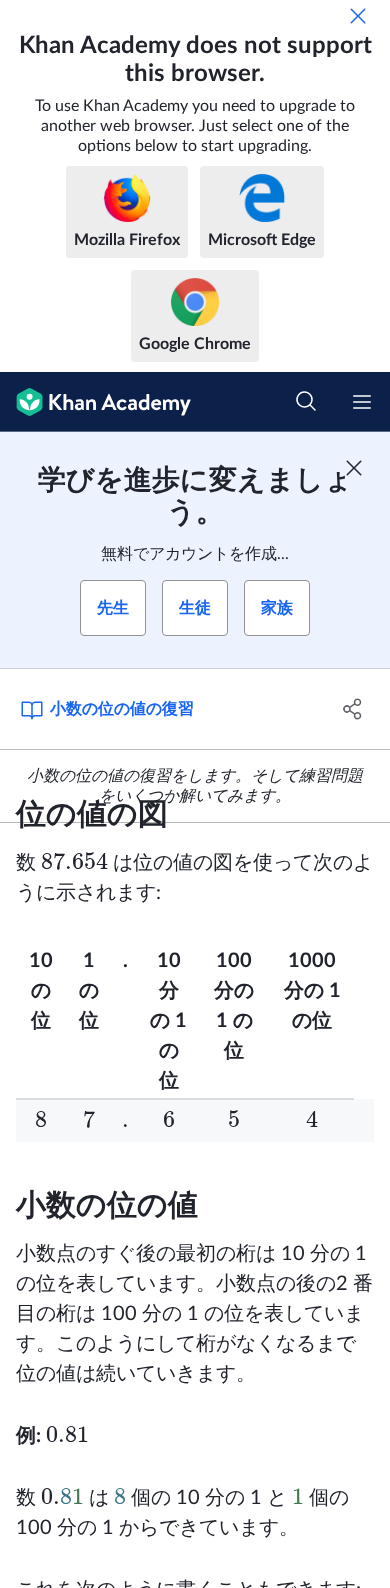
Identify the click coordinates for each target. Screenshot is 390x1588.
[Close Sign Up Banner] (354, 468)
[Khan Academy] (95, 402)
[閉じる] (358, 16)
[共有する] (352, 709)
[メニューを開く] (362, 402)
